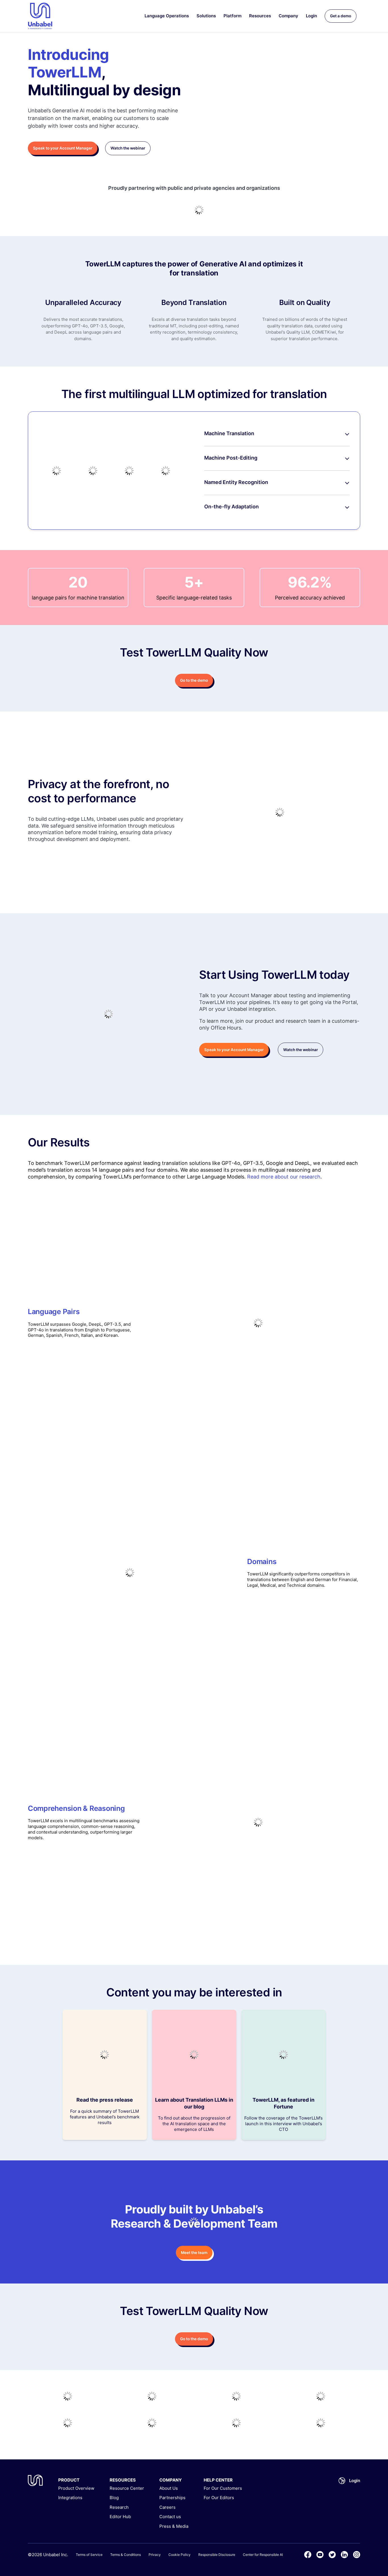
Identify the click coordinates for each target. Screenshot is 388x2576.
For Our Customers (223, 2488)
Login (311, 16)
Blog (114, 2498)
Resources (260, 16)
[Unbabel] (35, 2480)
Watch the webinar (128, 148)
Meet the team (194, 2253)
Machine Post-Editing (231, 458)
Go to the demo (194, 680)
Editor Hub (120, 2517)
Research (119, 2507)
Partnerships (172, 2498)
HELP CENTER (218, 2480)
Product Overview (76, 2488)
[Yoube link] (320, 2555)
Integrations (70, 2498)
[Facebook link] (308, 2555)
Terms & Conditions (126, 2555)
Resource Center (127, 2488)
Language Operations (167, 16)
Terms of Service (89, 2555)
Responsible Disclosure (217, 2555)
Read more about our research (284, 1177)
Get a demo (341, 16)
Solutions (206, 16)
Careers (167, 2507)
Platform (232, 16)
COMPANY (171, 2480)
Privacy (155, 2555)
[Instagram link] (357, 2555)
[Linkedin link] (344, 2555)
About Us (169, 2488)
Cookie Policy (180, 2555)
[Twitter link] (332, 2555)
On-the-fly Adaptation (231, 507)
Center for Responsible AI (263, 2555)
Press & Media (174, 2526)
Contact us (170, 2517)
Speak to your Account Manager (63, 148)
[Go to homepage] (40, 16)
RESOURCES (123, 2480)
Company (288, 16)
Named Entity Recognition (236, 482)
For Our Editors (219, 2498)
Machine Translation (229, 433)
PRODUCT (69, 2480)
